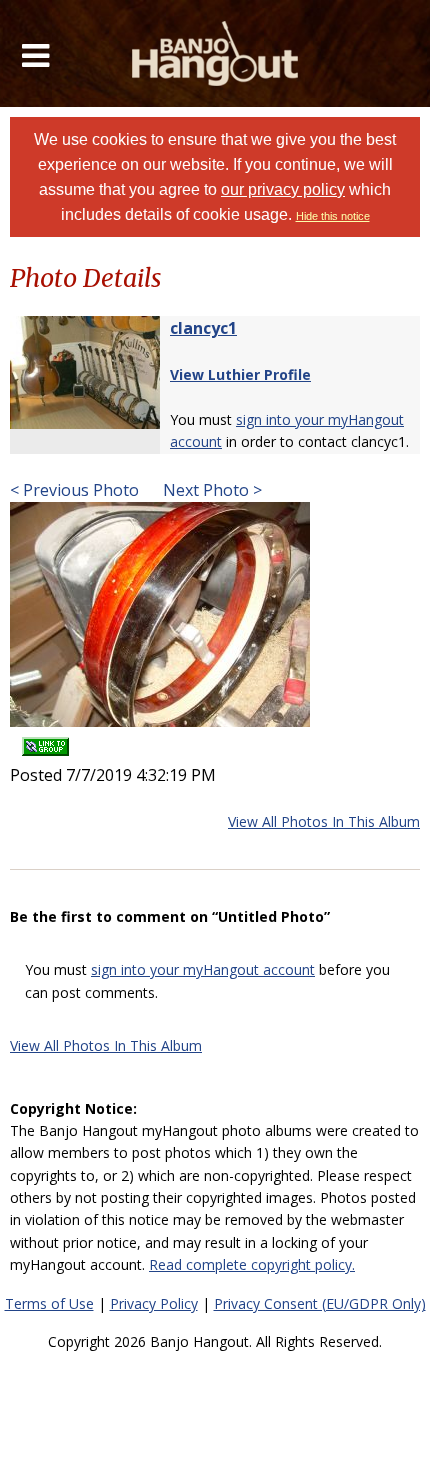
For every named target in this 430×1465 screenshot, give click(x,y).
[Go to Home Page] (215, 53)
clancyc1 (203, 328)
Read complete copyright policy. (252, 1264)
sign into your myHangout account (203, 969)
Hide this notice (333, 216)
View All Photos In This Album (324, 821)
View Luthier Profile (240, 374)
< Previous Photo (74, 490)
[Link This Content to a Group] (45, 740)
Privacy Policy (154, 1303)
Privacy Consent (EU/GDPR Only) (320, 1303)
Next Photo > (210, 490)
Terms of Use (49, 1303)
